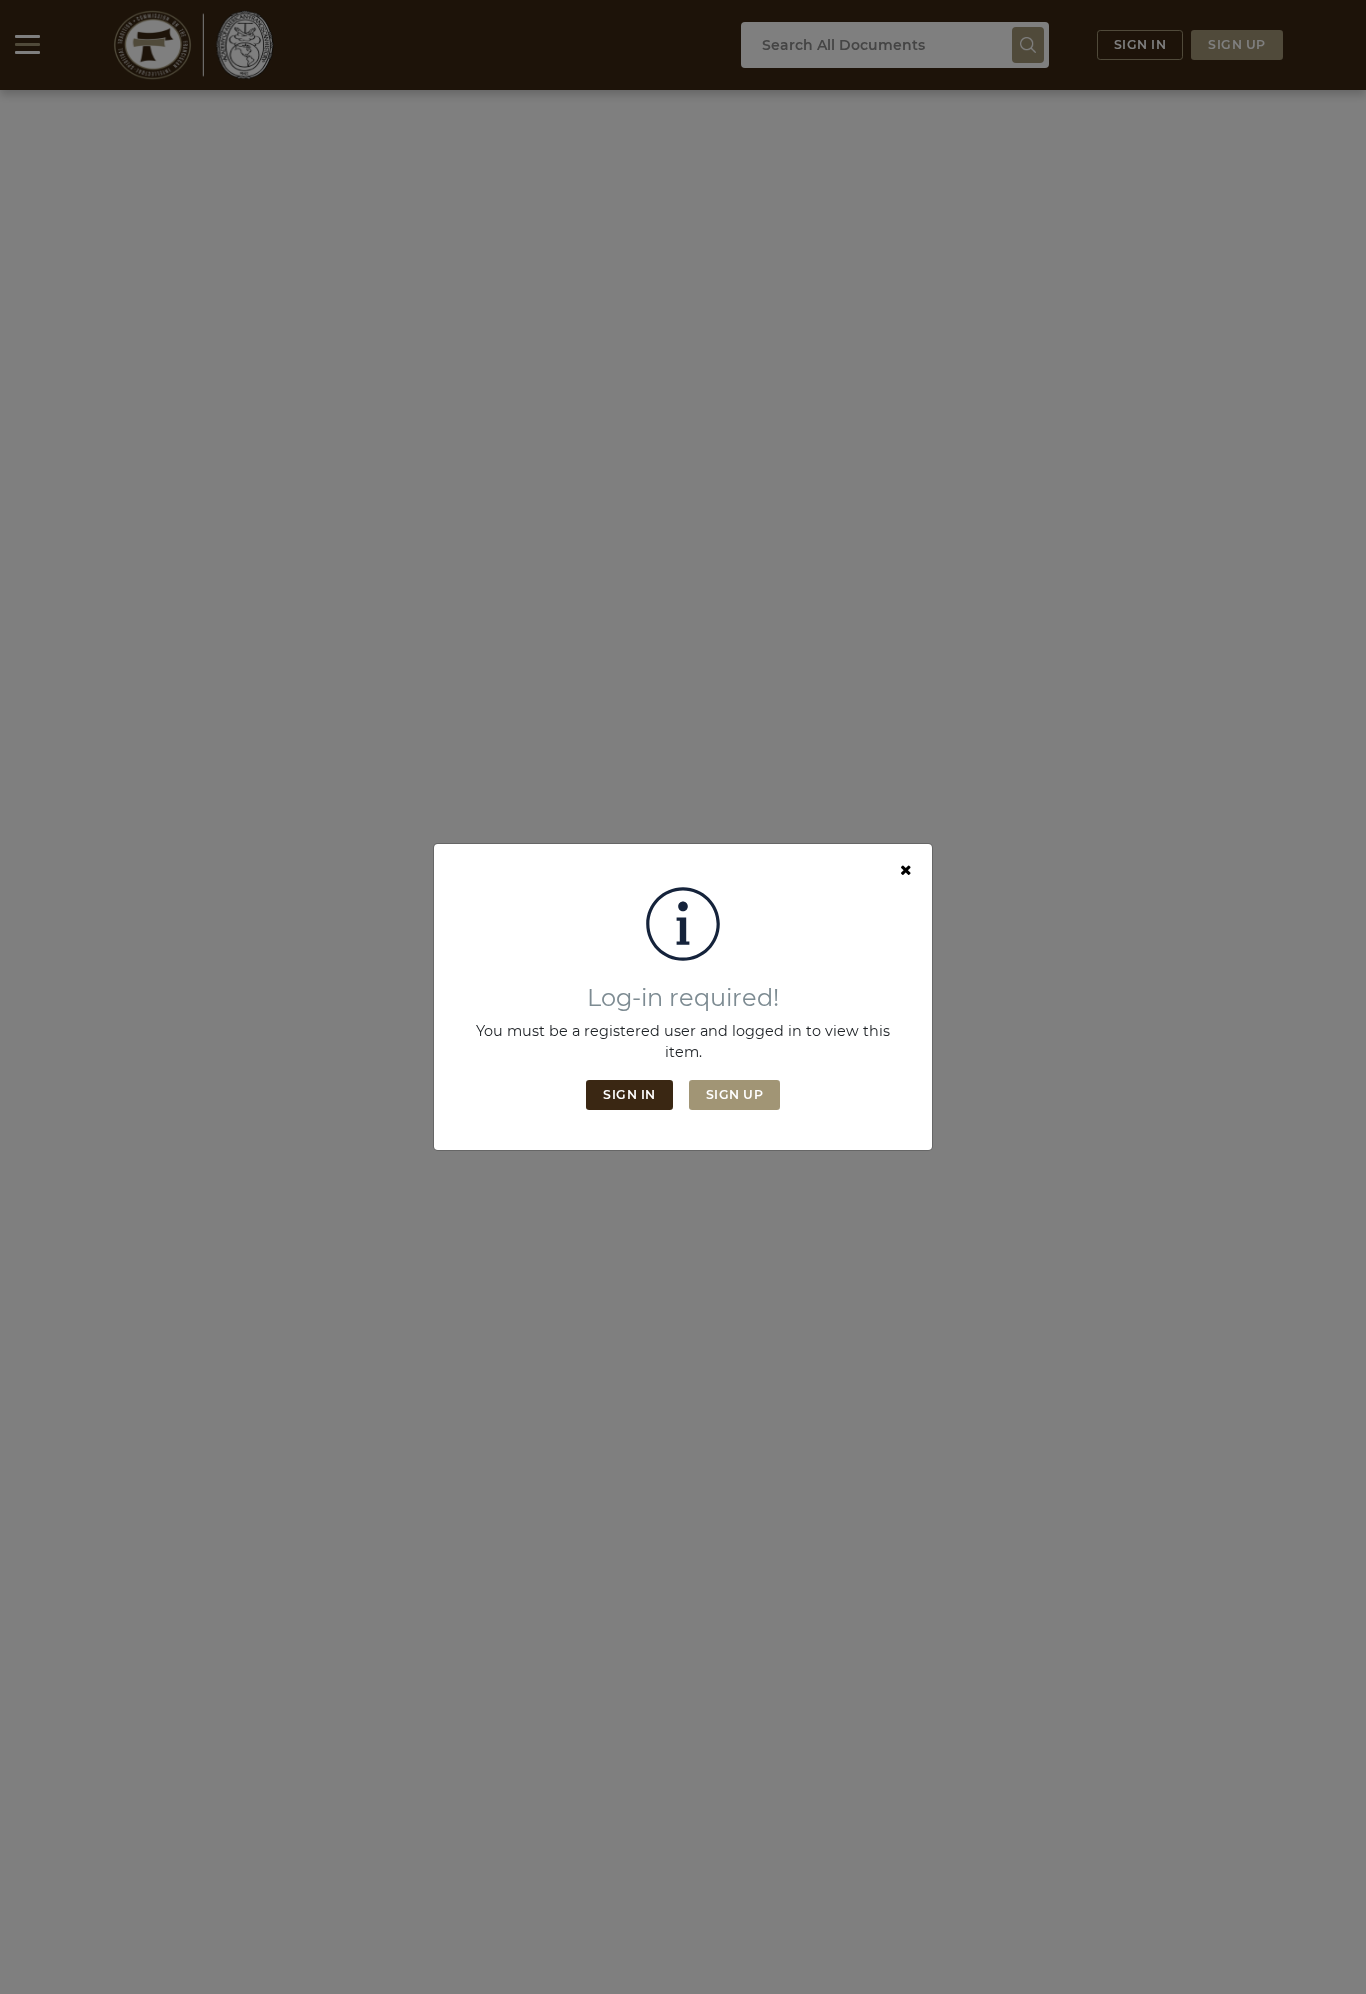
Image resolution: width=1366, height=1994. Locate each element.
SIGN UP (735, 1094)
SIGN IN (629, 1094)
